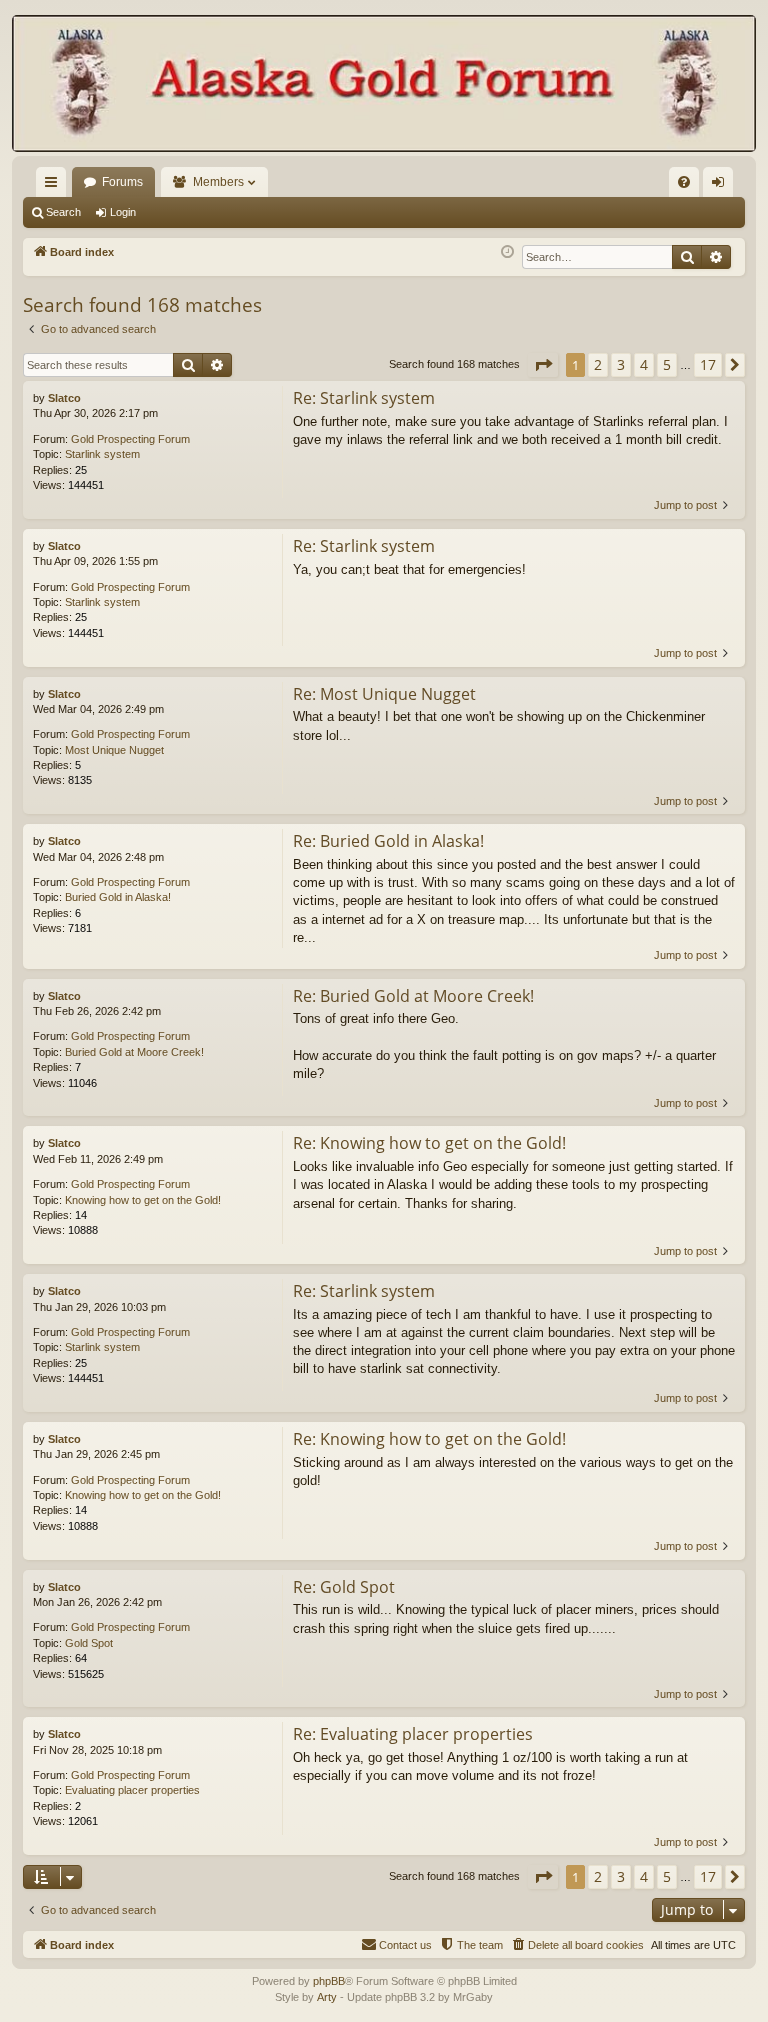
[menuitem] (684, 182)
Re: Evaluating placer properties (413, 1734)
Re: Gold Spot (344, 1587)
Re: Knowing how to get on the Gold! (429, 1143)
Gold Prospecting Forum (130, 439)
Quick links (55, 186)
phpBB (329, 1981)
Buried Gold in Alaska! (118, 897)
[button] (543, 365)
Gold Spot (89, 1643)
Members (218, 182)
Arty (327, 1997)
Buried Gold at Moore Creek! (134, 1052)
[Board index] (384, 85)
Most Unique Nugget (114, 750)
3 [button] (621, 364)
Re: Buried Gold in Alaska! (388, 841)
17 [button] (708, 364)
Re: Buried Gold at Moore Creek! (413, 996)
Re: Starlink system (364, 398)
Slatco (64, 398)
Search (63, 212)
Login (123, 212)
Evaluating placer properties (132, 1790)
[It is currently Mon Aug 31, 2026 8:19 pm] (507, 252)
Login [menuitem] (722, 186)
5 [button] (667, 364)
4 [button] (644, 364)
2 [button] (598, 364)
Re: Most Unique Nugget (384, 694)
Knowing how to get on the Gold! (143, 1200)
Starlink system (102, 454)
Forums (122, 182)
